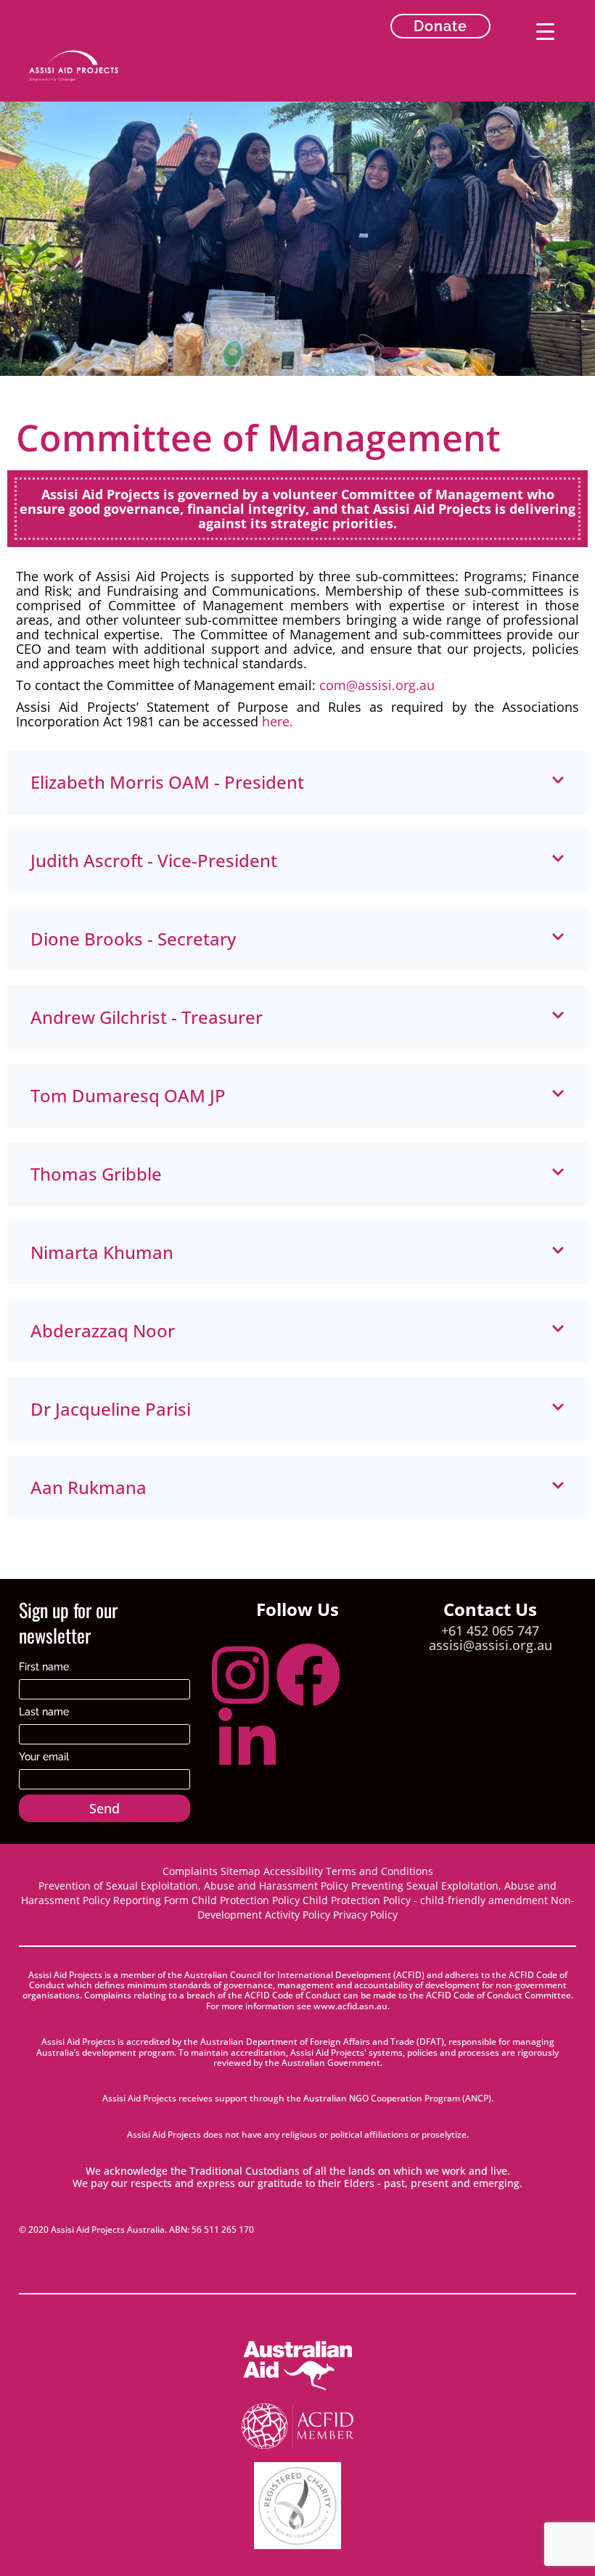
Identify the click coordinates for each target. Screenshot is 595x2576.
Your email (44, 1756)
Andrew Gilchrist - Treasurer (147, 1017)
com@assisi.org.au (377, 685)
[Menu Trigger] (545, 31)
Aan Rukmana (89, 1487)
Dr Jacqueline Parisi (111, 1409)
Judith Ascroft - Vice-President (154, 860)
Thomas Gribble (96, 1174)
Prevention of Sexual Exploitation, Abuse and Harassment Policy (193, 1886)
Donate (440, 26)
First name (44, 1666)
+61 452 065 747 (490, 1630)
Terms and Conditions (379, 1871)
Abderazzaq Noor (103, 1330)
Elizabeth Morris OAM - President (167, 782)
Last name (44, 1711)
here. (278, 721)
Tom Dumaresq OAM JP (128, 1095)
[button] (297, 782)
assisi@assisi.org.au (491, 1645)
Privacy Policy (365, 1915)
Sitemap (242, 1871)
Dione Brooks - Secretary (133, 939)
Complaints (190, 1871)
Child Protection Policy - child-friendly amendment (425, 1900)
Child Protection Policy (246, 1900)
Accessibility (293, 1871)
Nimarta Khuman (102, 1252)
